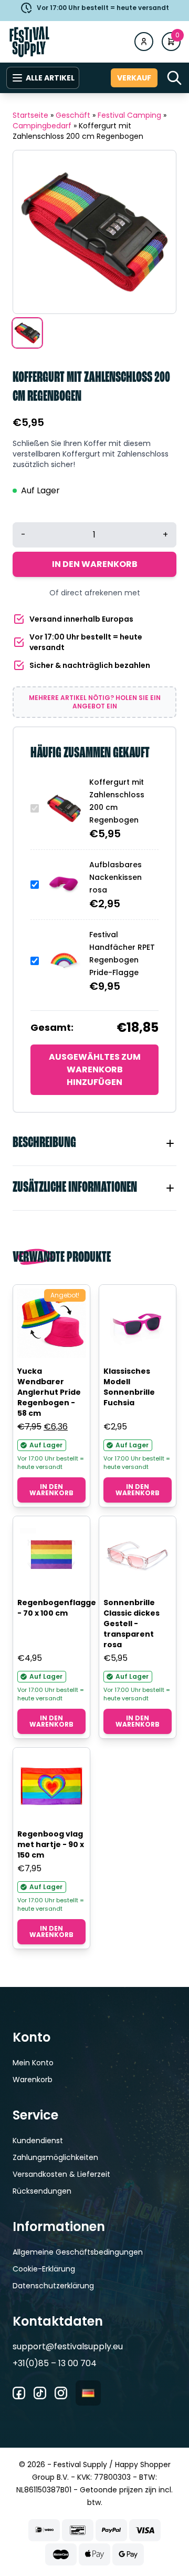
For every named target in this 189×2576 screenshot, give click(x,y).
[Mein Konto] (144, 42)
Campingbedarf (42, 126)
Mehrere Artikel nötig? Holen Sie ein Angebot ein (95, 702)
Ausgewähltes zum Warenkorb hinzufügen (95, 1069)
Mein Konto (33, 2063)
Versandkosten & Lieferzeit (61, 2174)
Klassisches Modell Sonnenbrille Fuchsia (129, 1387)
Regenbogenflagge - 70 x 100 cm (57, 1608)
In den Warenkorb (95, 564)
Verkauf (134, 78)
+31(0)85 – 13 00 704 (55, 2363)
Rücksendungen (42, 2191)
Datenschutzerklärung (53, 2286)
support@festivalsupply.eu (68, 2346)
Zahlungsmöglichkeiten (55, 2157)
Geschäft (73, 115)
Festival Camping (129, 115)
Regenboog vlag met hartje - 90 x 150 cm (51, 1844)
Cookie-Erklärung (44, 2269)
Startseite (30, 115)
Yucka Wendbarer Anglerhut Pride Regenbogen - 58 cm (49, 1392)
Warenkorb (33, 2080)
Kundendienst (38, 2141)
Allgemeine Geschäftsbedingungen (78, 2252)
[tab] (94, 1143)
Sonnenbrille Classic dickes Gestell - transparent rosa (132, 1624)
